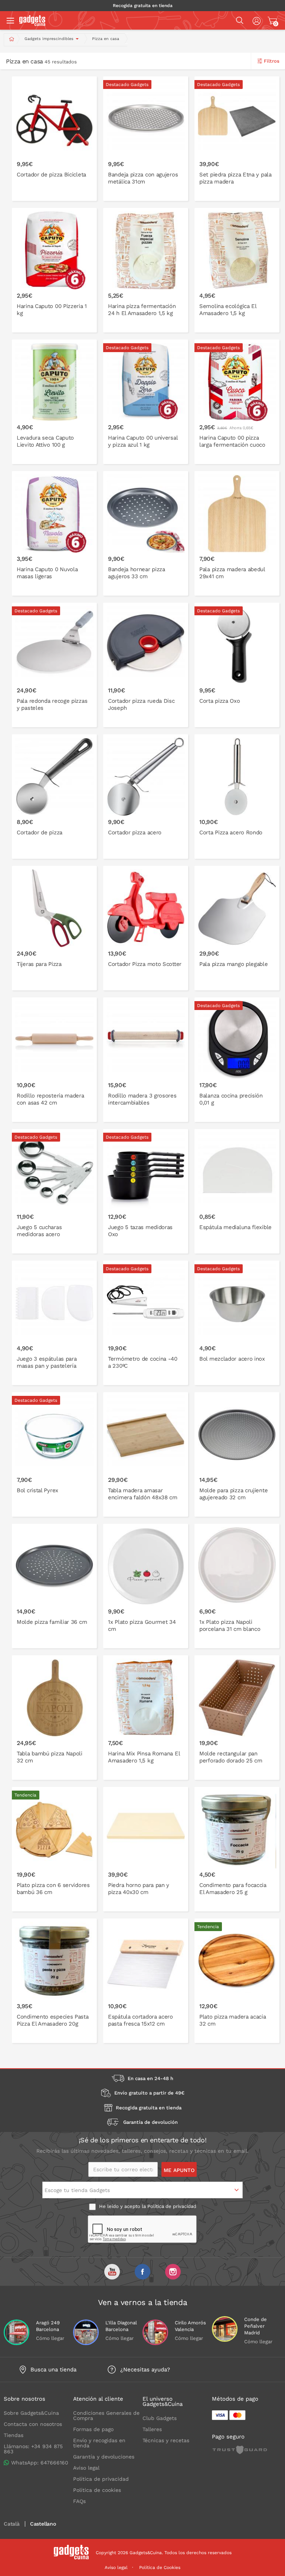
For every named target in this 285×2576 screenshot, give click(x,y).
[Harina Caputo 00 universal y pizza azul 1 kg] (146, 402)
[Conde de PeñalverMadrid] (225, 2329)
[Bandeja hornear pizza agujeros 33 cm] (146, 533)
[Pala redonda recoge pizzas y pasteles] (54, 665)
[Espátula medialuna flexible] (237, 1191)
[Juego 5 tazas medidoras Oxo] (146, 1191)
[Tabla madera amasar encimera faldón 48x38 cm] (146, 1454)
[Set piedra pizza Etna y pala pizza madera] (237, 139)
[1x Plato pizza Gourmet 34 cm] (146, 1586)
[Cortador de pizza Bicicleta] (54, 139)
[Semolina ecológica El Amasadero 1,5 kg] (237, 270)
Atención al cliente (98, 2399)
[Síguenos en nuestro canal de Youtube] (112, 2272)
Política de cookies (97, 2490)
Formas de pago (93, 2429)
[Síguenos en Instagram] (173, 2272)
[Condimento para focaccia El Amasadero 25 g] (237, 1849)
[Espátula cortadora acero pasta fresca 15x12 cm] (146, 1981)
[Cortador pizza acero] (146, 797)
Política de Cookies (160, 2567)
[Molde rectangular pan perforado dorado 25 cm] (237, 1718)
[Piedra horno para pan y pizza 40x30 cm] (146, 1849)
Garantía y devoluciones (104, 2457)
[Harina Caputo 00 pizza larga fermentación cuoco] (237, 402)
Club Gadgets (160, 2418)
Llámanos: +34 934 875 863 (33, 2449)
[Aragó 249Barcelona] (17, 2332)
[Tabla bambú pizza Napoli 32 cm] (54, 1718)
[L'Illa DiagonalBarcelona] (86, 2332)
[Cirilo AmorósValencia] (155, 2332)
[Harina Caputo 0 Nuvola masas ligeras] (54, 533)
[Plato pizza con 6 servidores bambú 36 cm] (54, 1849)
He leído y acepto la (147, 2206)
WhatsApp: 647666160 (40, 2463)
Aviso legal (86, 2468)
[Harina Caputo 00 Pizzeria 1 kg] (54, 270)
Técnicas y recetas (166, 2440)
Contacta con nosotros (33, 2424)
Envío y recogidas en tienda (99, 2443)
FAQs (79, 2501)
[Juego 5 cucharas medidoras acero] (54, 1191)
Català (12, 2524)
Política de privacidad (172, 2206)
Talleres (152, 2429)
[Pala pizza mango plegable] (237, 928)
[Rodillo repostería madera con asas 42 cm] (54, 1060)
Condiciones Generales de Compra (106, 2416)
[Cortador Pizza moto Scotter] (146, 928)
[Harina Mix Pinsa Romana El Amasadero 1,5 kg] (146, 1718)
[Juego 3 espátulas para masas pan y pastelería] (54, 1323)
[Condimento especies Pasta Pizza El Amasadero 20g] (54, 1981)
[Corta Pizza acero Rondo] (237, 797)
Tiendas (14, 2435)
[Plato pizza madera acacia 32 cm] (237, 1981)
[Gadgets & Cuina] (32, 24)
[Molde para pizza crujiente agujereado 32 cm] (237, 1454)
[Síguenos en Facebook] (142, 2272)
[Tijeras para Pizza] (54, 928)
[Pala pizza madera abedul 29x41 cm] (237, 533)
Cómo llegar (50, 2338)
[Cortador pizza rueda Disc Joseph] (146, 665)
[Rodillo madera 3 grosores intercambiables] (146, 1060)
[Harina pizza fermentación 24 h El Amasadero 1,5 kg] (146, 270)
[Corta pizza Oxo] (237, 665)
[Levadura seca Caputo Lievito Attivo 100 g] (54, 402)
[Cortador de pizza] (54, 797)
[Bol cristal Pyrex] (54, 1454)
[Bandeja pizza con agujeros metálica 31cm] (146, 139)
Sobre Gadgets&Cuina (31, 2413)
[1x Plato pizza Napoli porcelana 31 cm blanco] (237, 1586)
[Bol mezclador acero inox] (237, 1323)
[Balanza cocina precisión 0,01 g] (237, 1060)
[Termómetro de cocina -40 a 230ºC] (146, 1323)
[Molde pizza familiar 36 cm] (54, 1586)
